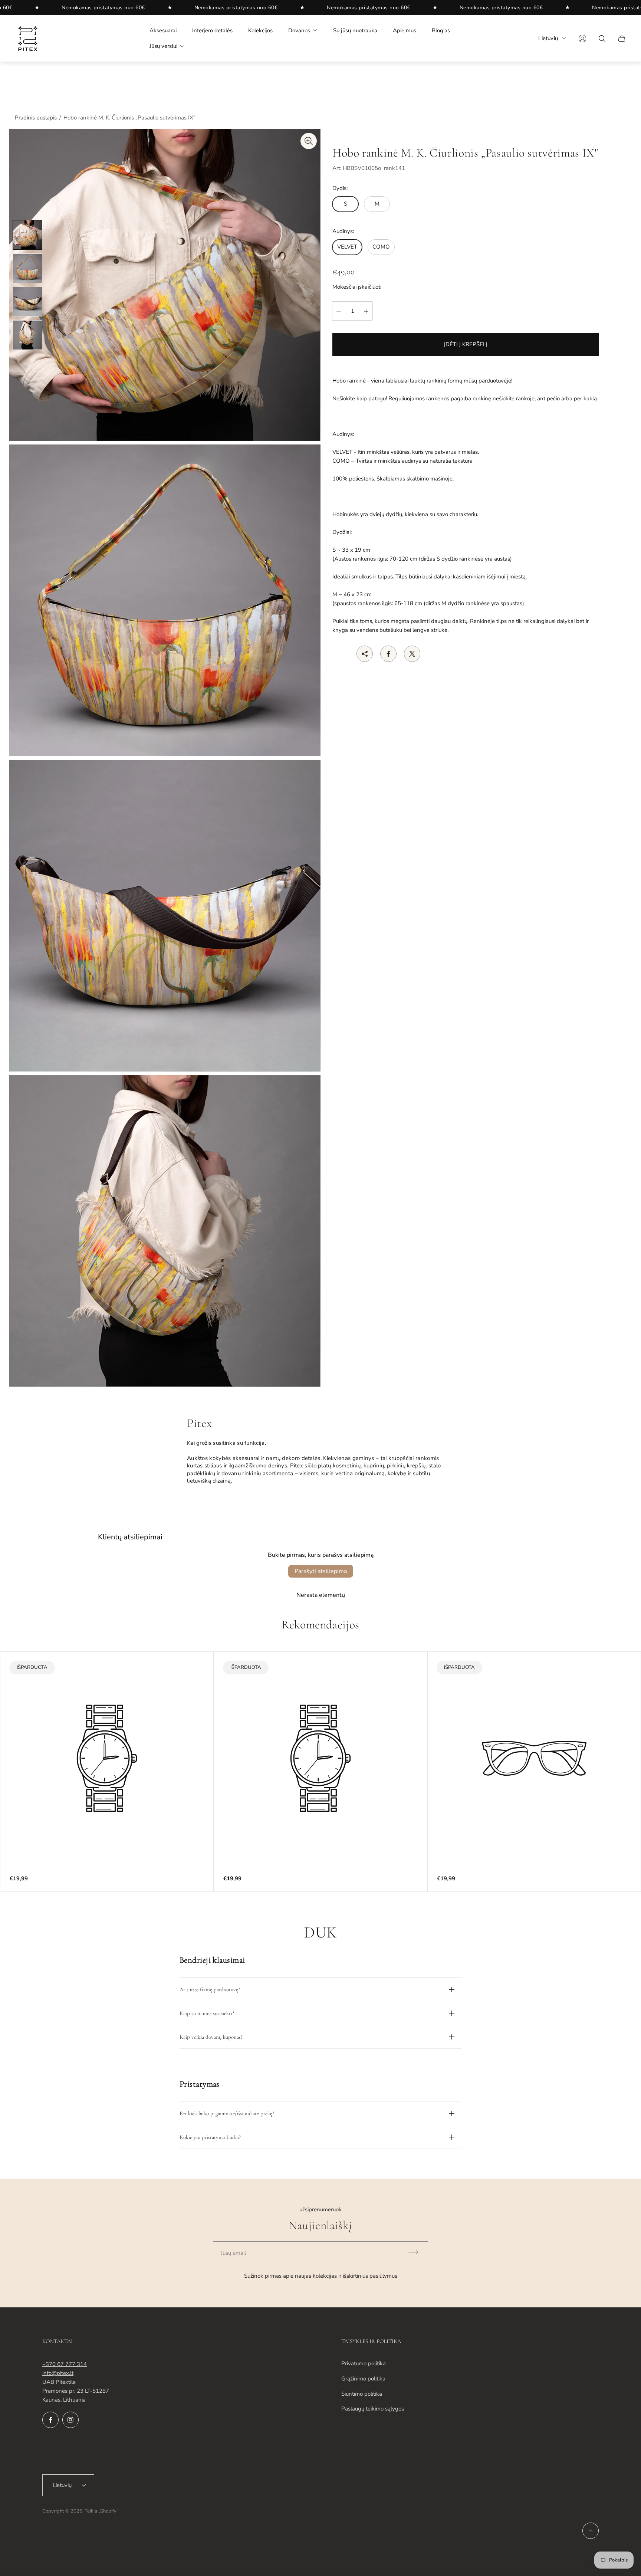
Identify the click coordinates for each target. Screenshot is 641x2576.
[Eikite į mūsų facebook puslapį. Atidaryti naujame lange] (50, 2420)
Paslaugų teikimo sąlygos (373, 2409)
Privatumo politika (364, 2363)
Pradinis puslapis (36, 118)
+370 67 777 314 (65, 2364)
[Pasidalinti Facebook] (388, 654)
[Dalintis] (365, 654)
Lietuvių (548, 38)
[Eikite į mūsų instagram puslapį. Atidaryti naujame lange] (70, 2420)
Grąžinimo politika (363, 2379)
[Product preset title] (107, 1758)
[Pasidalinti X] (412, 654)
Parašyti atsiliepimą (321, 1571)
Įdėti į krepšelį (466, 345)
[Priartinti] (309, 141)
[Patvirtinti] (417, 2252)
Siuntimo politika (362, 2394)
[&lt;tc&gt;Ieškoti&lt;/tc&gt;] (602, 39)
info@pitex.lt (58, 2373)
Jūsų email (233, 2253)
